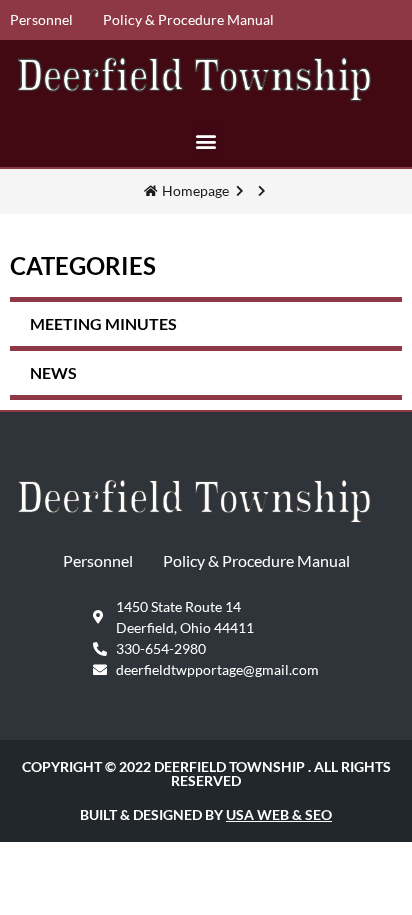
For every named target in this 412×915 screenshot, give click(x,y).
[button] (206, 140)
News (53, 372)
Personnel (41, 19)
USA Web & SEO (279, 814)
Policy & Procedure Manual (188, 19)
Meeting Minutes (103, 323)
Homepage (195, 190)
